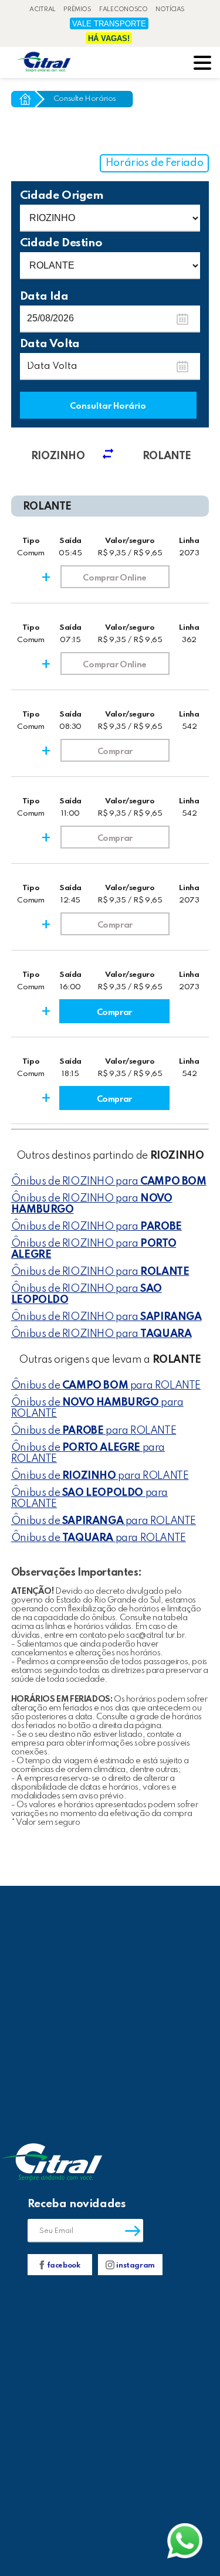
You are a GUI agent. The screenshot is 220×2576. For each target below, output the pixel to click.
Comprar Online (114, 578)
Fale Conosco (123, 9)
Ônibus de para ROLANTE (106, 1386)
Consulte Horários (85, 99)
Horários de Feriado (154, 163)
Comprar (115, 752)
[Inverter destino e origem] (113, 456)
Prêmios (77, 9)
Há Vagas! (109, 38)
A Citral (43, 9)
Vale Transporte (109, 24)
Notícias (170, 9)
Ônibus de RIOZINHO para (109, 1182)
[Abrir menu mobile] (202, 64)
